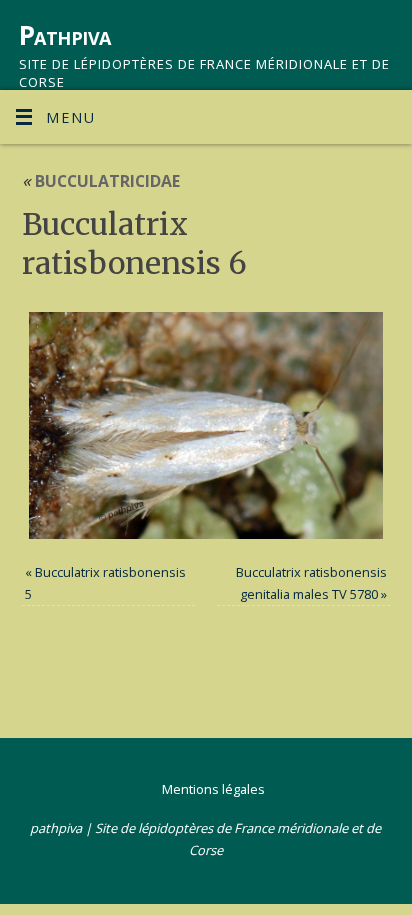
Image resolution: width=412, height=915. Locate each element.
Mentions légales (213, 789)
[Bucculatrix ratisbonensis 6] (206, 425)
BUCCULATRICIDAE (101, 181)
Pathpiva (65, 35)
